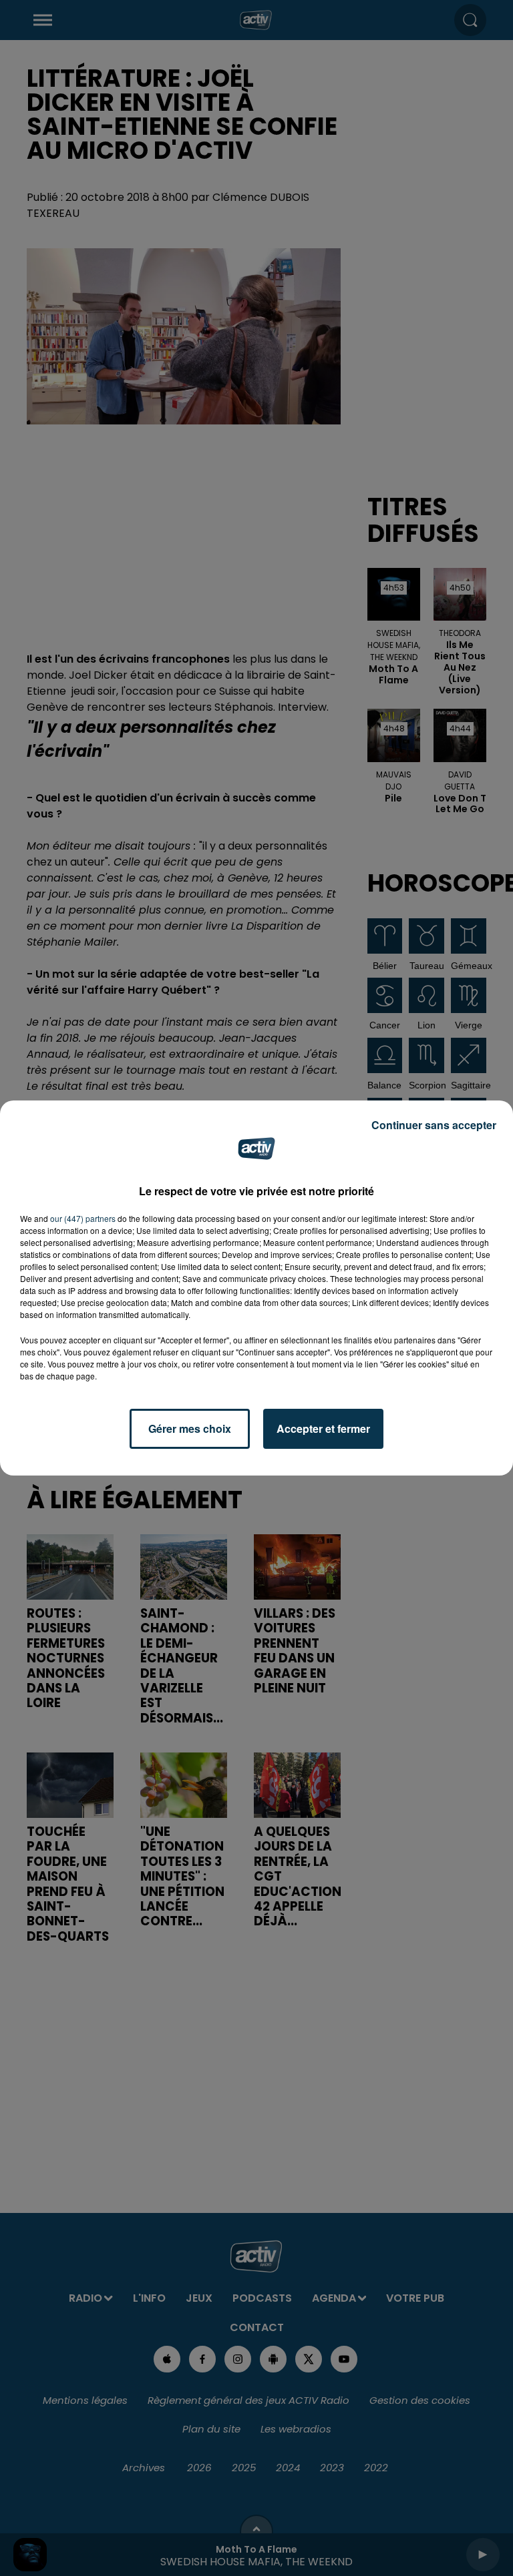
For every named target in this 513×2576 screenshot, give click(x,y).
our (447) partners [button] (83, 1218)
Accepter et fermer (323, 1428)
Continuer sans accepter (434, 1125)
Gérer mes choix (190, 1428)
